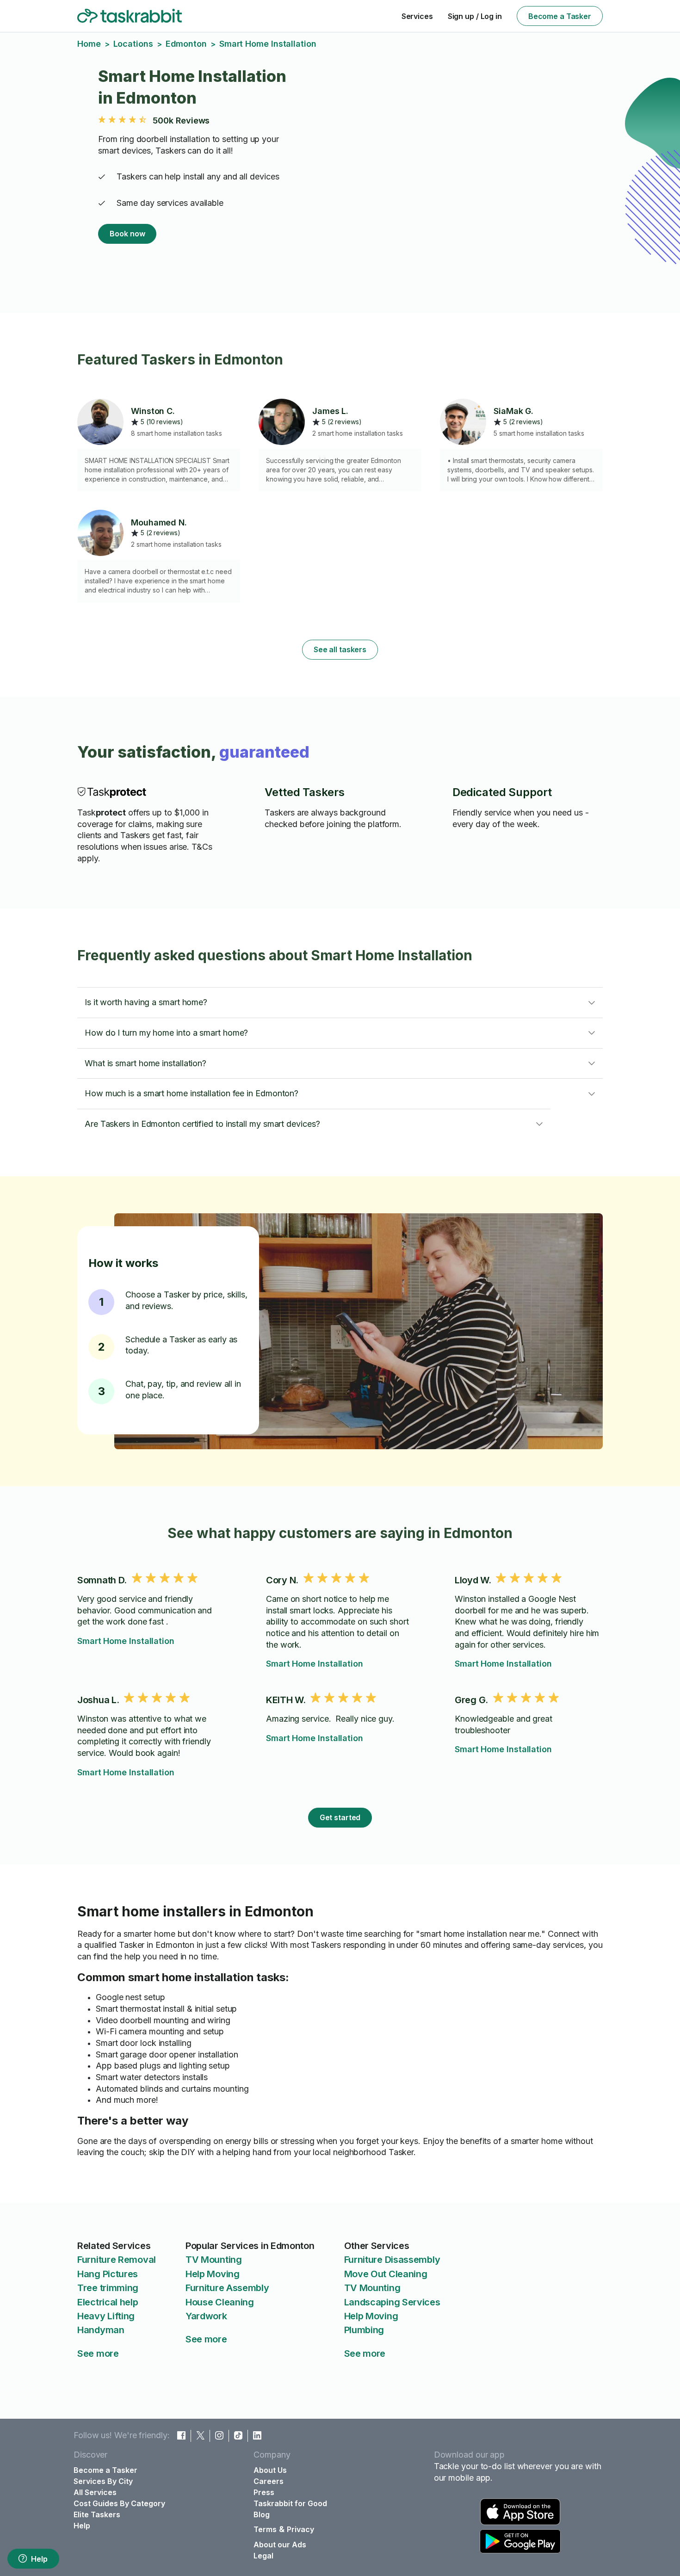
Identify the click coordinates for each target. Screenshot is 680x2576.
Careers (269, 2481)
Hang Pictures (108, 2274)
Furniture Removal (117, 2260)
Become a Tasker (560, 16)
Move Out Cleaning (386, 2274)
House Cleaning (220, 2302)
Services (417, 16)
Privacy (300, 2529)
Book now (127, 234)
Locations (133, 44)
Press (264, 2492)
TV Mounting (214, 2260)
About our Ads (280, 2545)
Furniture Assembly (227, 2288)
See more (98, 2354)
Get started (340, 1817)
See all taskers (340, 649)
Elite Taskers (97, 2514)
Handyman (101, 2330)
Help (39, 2559)
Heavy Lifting (106, 2316)
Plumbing (364, 2330)
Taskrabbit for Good (290, 2503)
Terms (265, 2529)
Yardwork (206, 2316)
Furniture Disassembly (392, 2260)
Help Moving (213, 2274)
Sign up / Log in (475, 16)
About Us (270, 2470)
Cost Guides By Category (119, 2503)
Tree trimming (108, 2288)
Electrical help (108, 2302)
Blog (262, 2514)
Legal (263, 2556)
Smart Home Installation (126, 1641)
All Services (95, 2492)
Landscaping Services (392, 2302)
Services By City (103, 2481)
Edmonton (186, 44)
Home (89, 44)
